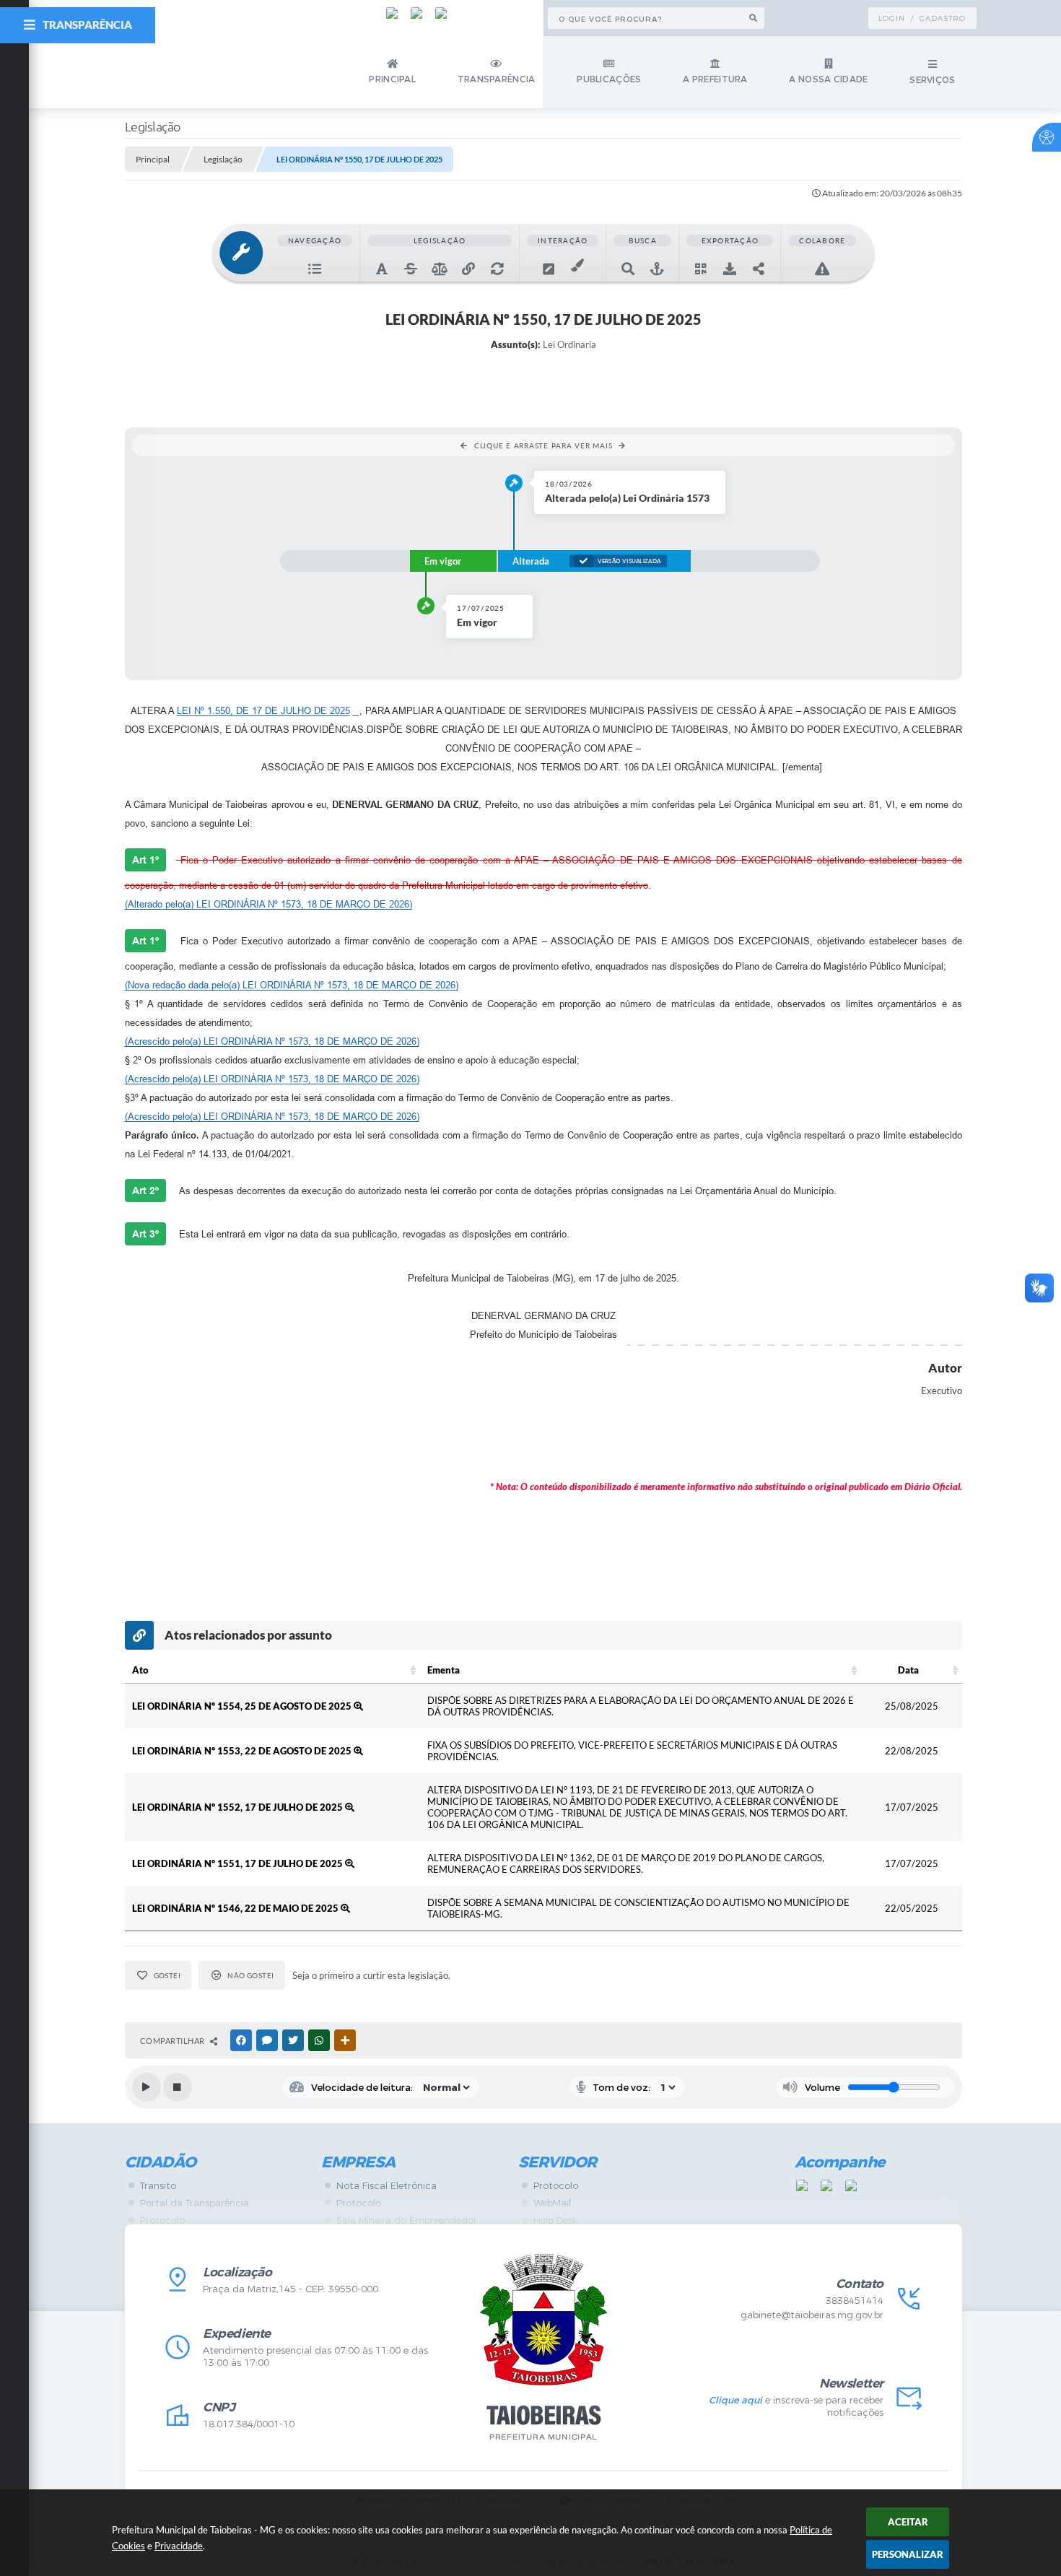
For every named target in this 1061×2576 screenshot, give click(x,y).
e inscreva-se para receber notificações (796, 2406)
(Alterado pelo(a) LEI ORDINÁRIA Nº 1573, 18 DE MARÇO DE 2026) (268, 904)
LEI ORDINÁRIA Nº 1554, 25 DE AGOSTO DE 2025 (243, 1706)
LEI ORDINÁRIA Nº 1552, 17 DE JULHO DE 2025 (239, 1807)
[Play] (147, 2087)
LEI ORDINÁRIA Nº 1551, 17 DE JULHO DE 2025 (239, 1863)
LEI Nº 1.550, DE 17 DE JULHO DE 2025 (263, 711)
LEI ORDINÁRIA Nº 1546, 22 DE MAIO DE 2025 (236, 1908)
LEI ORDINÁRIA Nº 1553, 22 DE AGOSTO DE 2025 (243, 1751)
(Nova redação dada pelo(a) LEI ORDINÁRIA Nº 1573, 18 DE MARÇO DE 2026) (292, 985)
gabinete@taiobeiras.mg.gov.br (812, 2315)
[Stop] (178, 2087)
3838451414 (855, 2301)
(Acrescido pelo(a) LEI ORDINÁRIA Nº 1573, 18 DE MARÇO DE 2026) (272, 1041)
